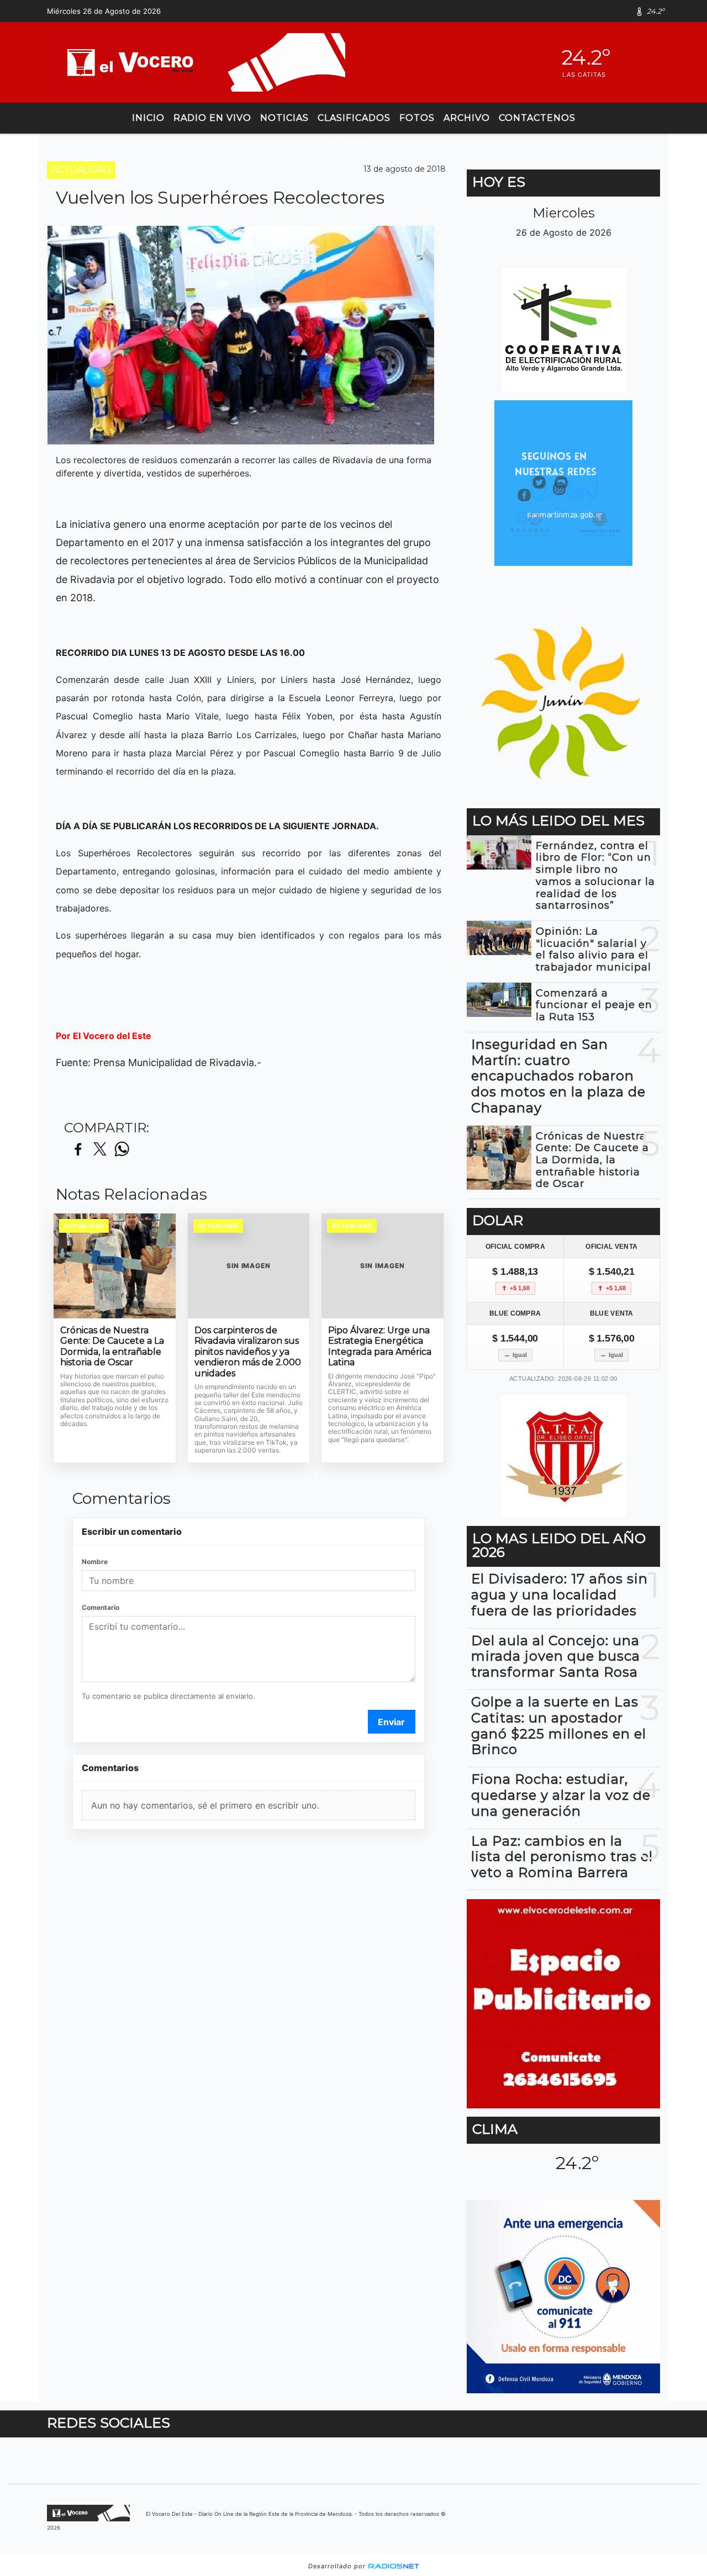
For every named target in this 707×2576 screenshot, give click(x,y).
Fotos (417, 118)
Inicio (148, 118)
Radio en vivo (212, 118)
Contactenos (537, 118)
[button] (604, 11)
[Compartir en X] (100, 1150)
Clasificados (354, 118)
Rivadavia (279, 143)
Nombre (95, 1562)
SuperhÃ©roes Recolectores (384, 143)
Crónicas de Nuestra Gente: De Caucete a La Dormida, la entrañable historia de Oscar (112, 1347)
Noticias (284, 118)
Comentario (101, 1607)
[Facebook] (623, 11)
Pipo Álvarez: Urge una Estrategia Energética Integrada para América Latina (380, 1347)
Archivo (467, 118)
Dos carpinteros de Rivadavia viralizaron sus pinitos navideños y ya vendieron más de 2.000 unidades (248, 1352)
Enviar (391, 1722)
